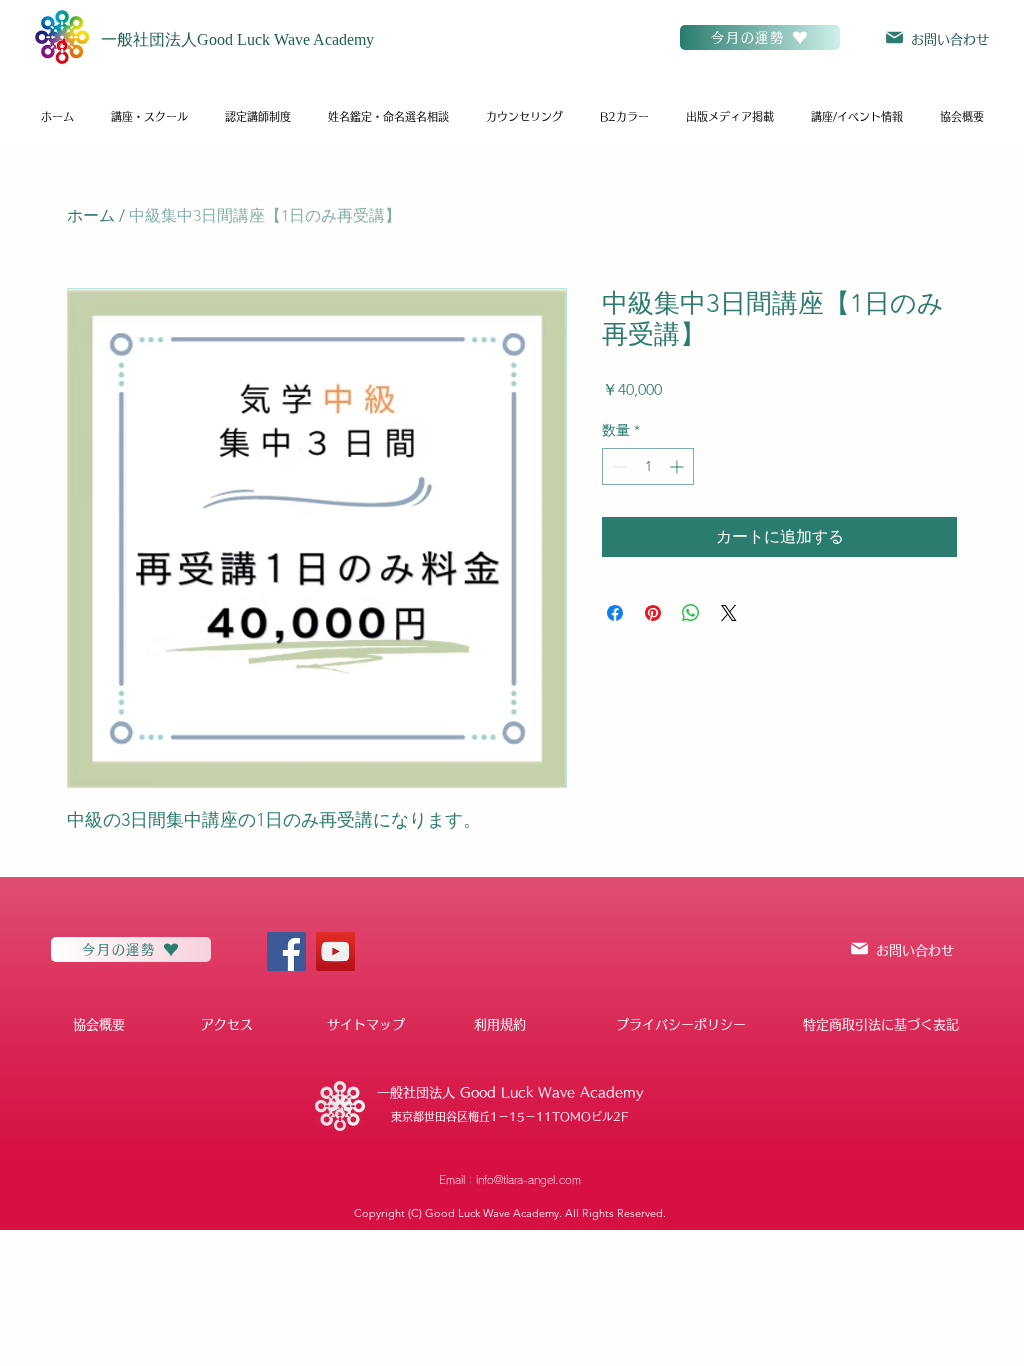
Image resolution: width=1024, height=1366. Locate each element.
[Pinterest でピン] (653, 613)
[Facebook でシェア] (615, 613)
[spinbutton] (648, 466)
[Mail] (894, 37)
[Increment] (678, 466)
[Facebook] (286, 951)
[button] (149, 117)
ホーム (91, 215)
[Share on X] (729, 613)
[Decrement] (617, 466)
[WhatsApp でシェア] (691, 613)
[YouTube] (335, 951)
